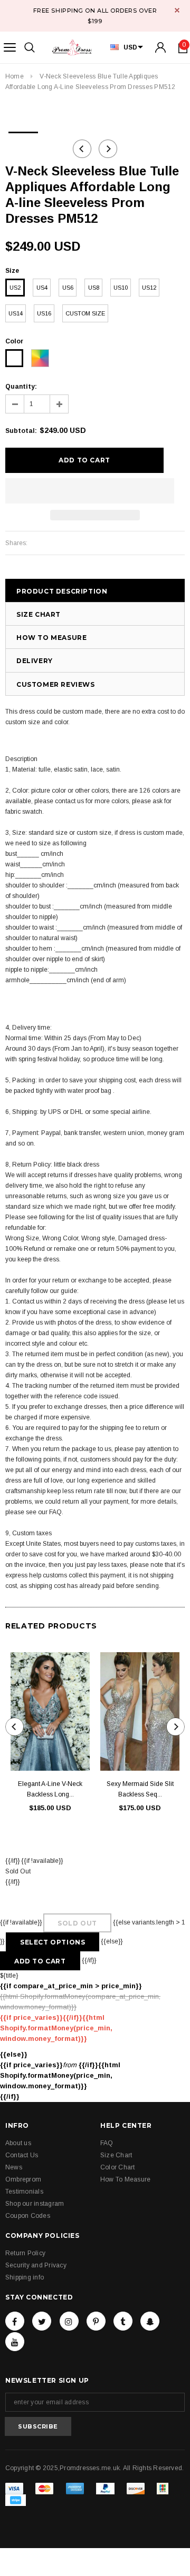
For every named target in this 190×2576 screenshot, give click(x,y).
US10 (121, 288)
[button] (90, 491)
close (177, 10)
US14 (16, 313)
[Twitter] (42, 2321)
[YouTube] (15, 2342)
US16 (44, 313)
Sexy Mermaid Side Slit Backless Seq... (140, 1789)
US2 (15, 288)
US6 (68, 288)
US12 (149, 288)
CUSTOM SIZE (85, 313)
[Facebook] (15, 2321)
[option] (23, 129)
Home (15, 76)
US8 (94, 288)
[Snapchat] (150, 2321)
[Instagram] (69, 2321)
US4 (42, 288)
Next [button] (108, 149)
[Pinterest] (96, 2321)
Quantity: (21, 387)
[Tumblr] (123, 2321)
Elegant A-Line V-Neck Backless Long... (50, 1789)
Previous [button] (82, 149)
